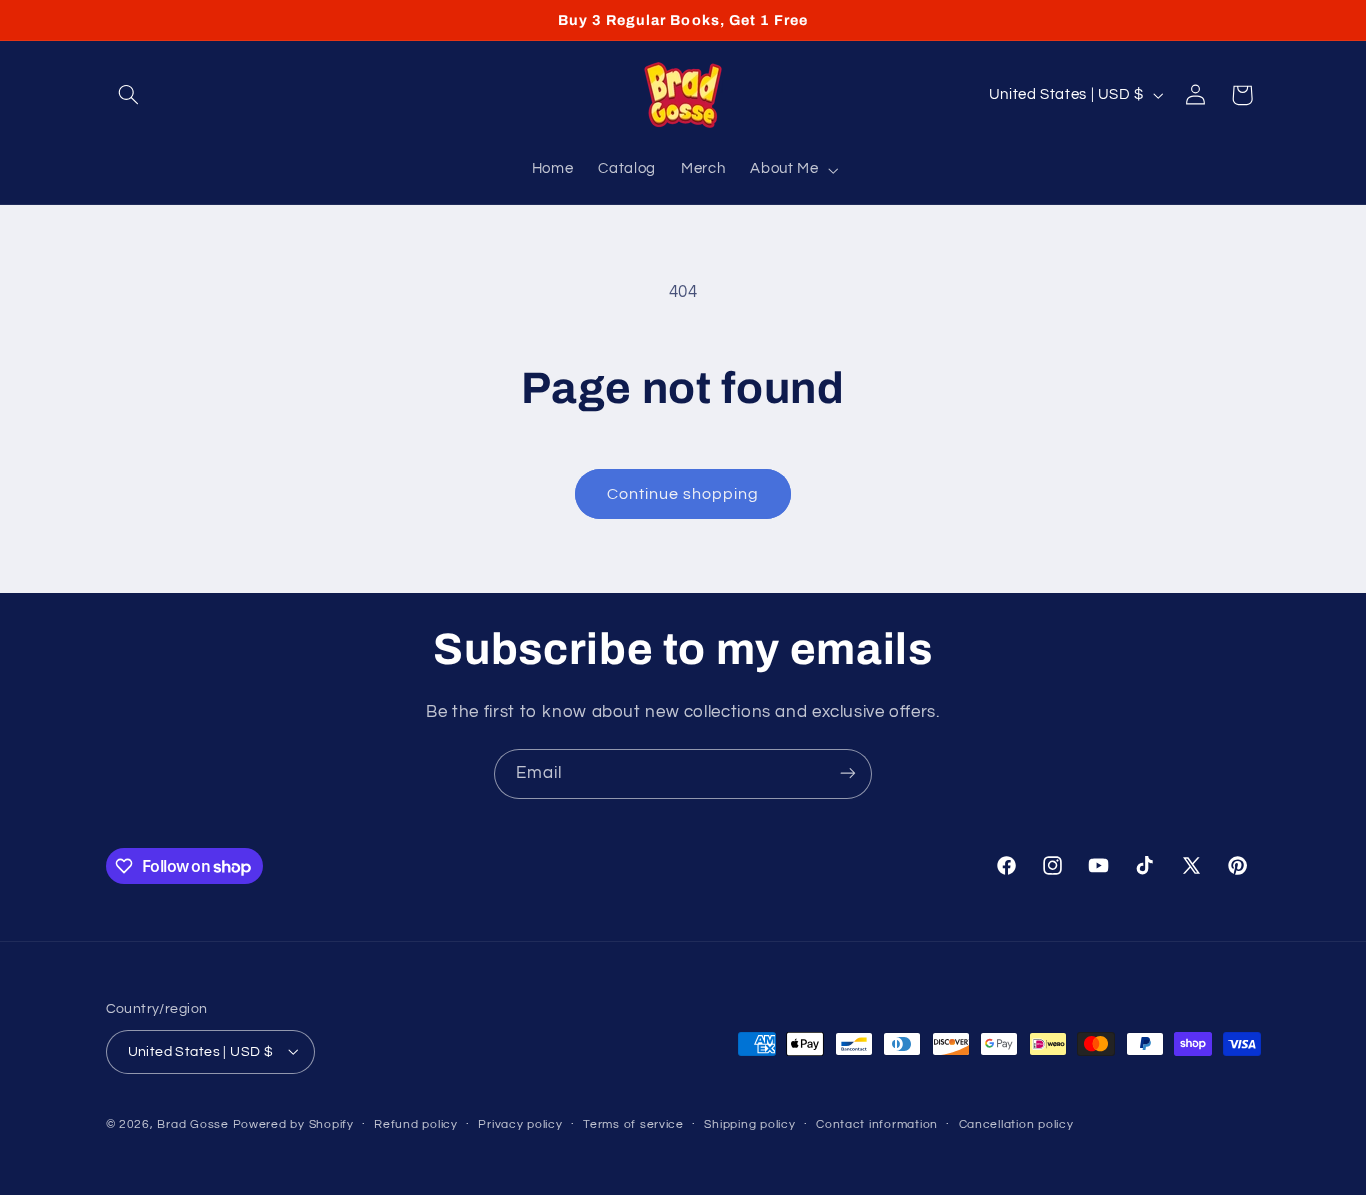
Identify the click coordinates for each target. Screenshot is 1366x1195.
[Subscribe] (848, 773)
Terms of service (633, 1124)
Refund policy (416, 1124)
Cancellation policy (1016, 1124)
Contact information (877, 1124)
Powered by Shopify (293, 1123)
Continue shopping (683, 494)
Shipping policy (749, 1124)
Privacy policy (520, 1124)
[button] (129, 95)
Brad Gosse (192, 1123)
